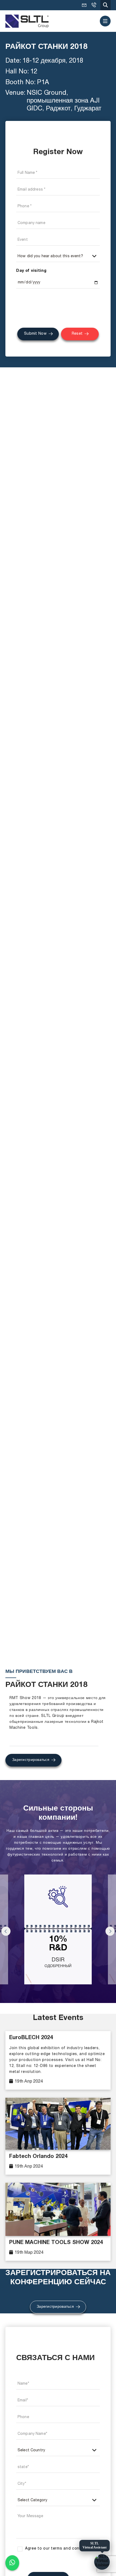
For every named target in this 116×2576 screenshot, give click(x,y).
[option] (58, 1932)
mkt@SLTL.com (84, 5)
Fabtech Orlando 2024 (38, 2157)
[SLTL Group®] (27, 21)
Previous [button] (6, 1931)
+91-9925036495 (94, 5)
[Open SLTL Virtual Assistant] (102, 2562)
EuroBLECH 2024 (31, 2038)
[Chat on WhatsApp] (12, 2563)
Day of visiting (31, 271)
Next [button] (110, 1931)
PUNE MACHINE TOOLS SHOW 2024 (56, 2243)
